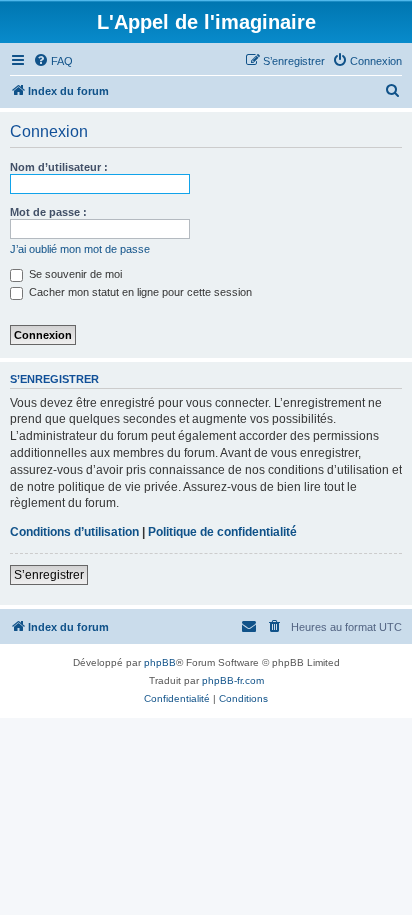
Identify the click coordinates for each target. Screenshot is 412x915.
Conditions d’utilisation (74, 532)
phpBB (160, 662)
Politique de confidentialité (222, 532)
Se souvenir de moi (74, 274)
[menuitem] (53, 61)
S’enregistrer (49, 575)
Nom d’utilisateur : (59, 167)
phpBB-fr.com (233, 680)
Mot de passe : (48, 212)
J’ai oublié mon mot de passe (80, 249)
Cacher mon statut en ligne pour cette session (139, 292)
